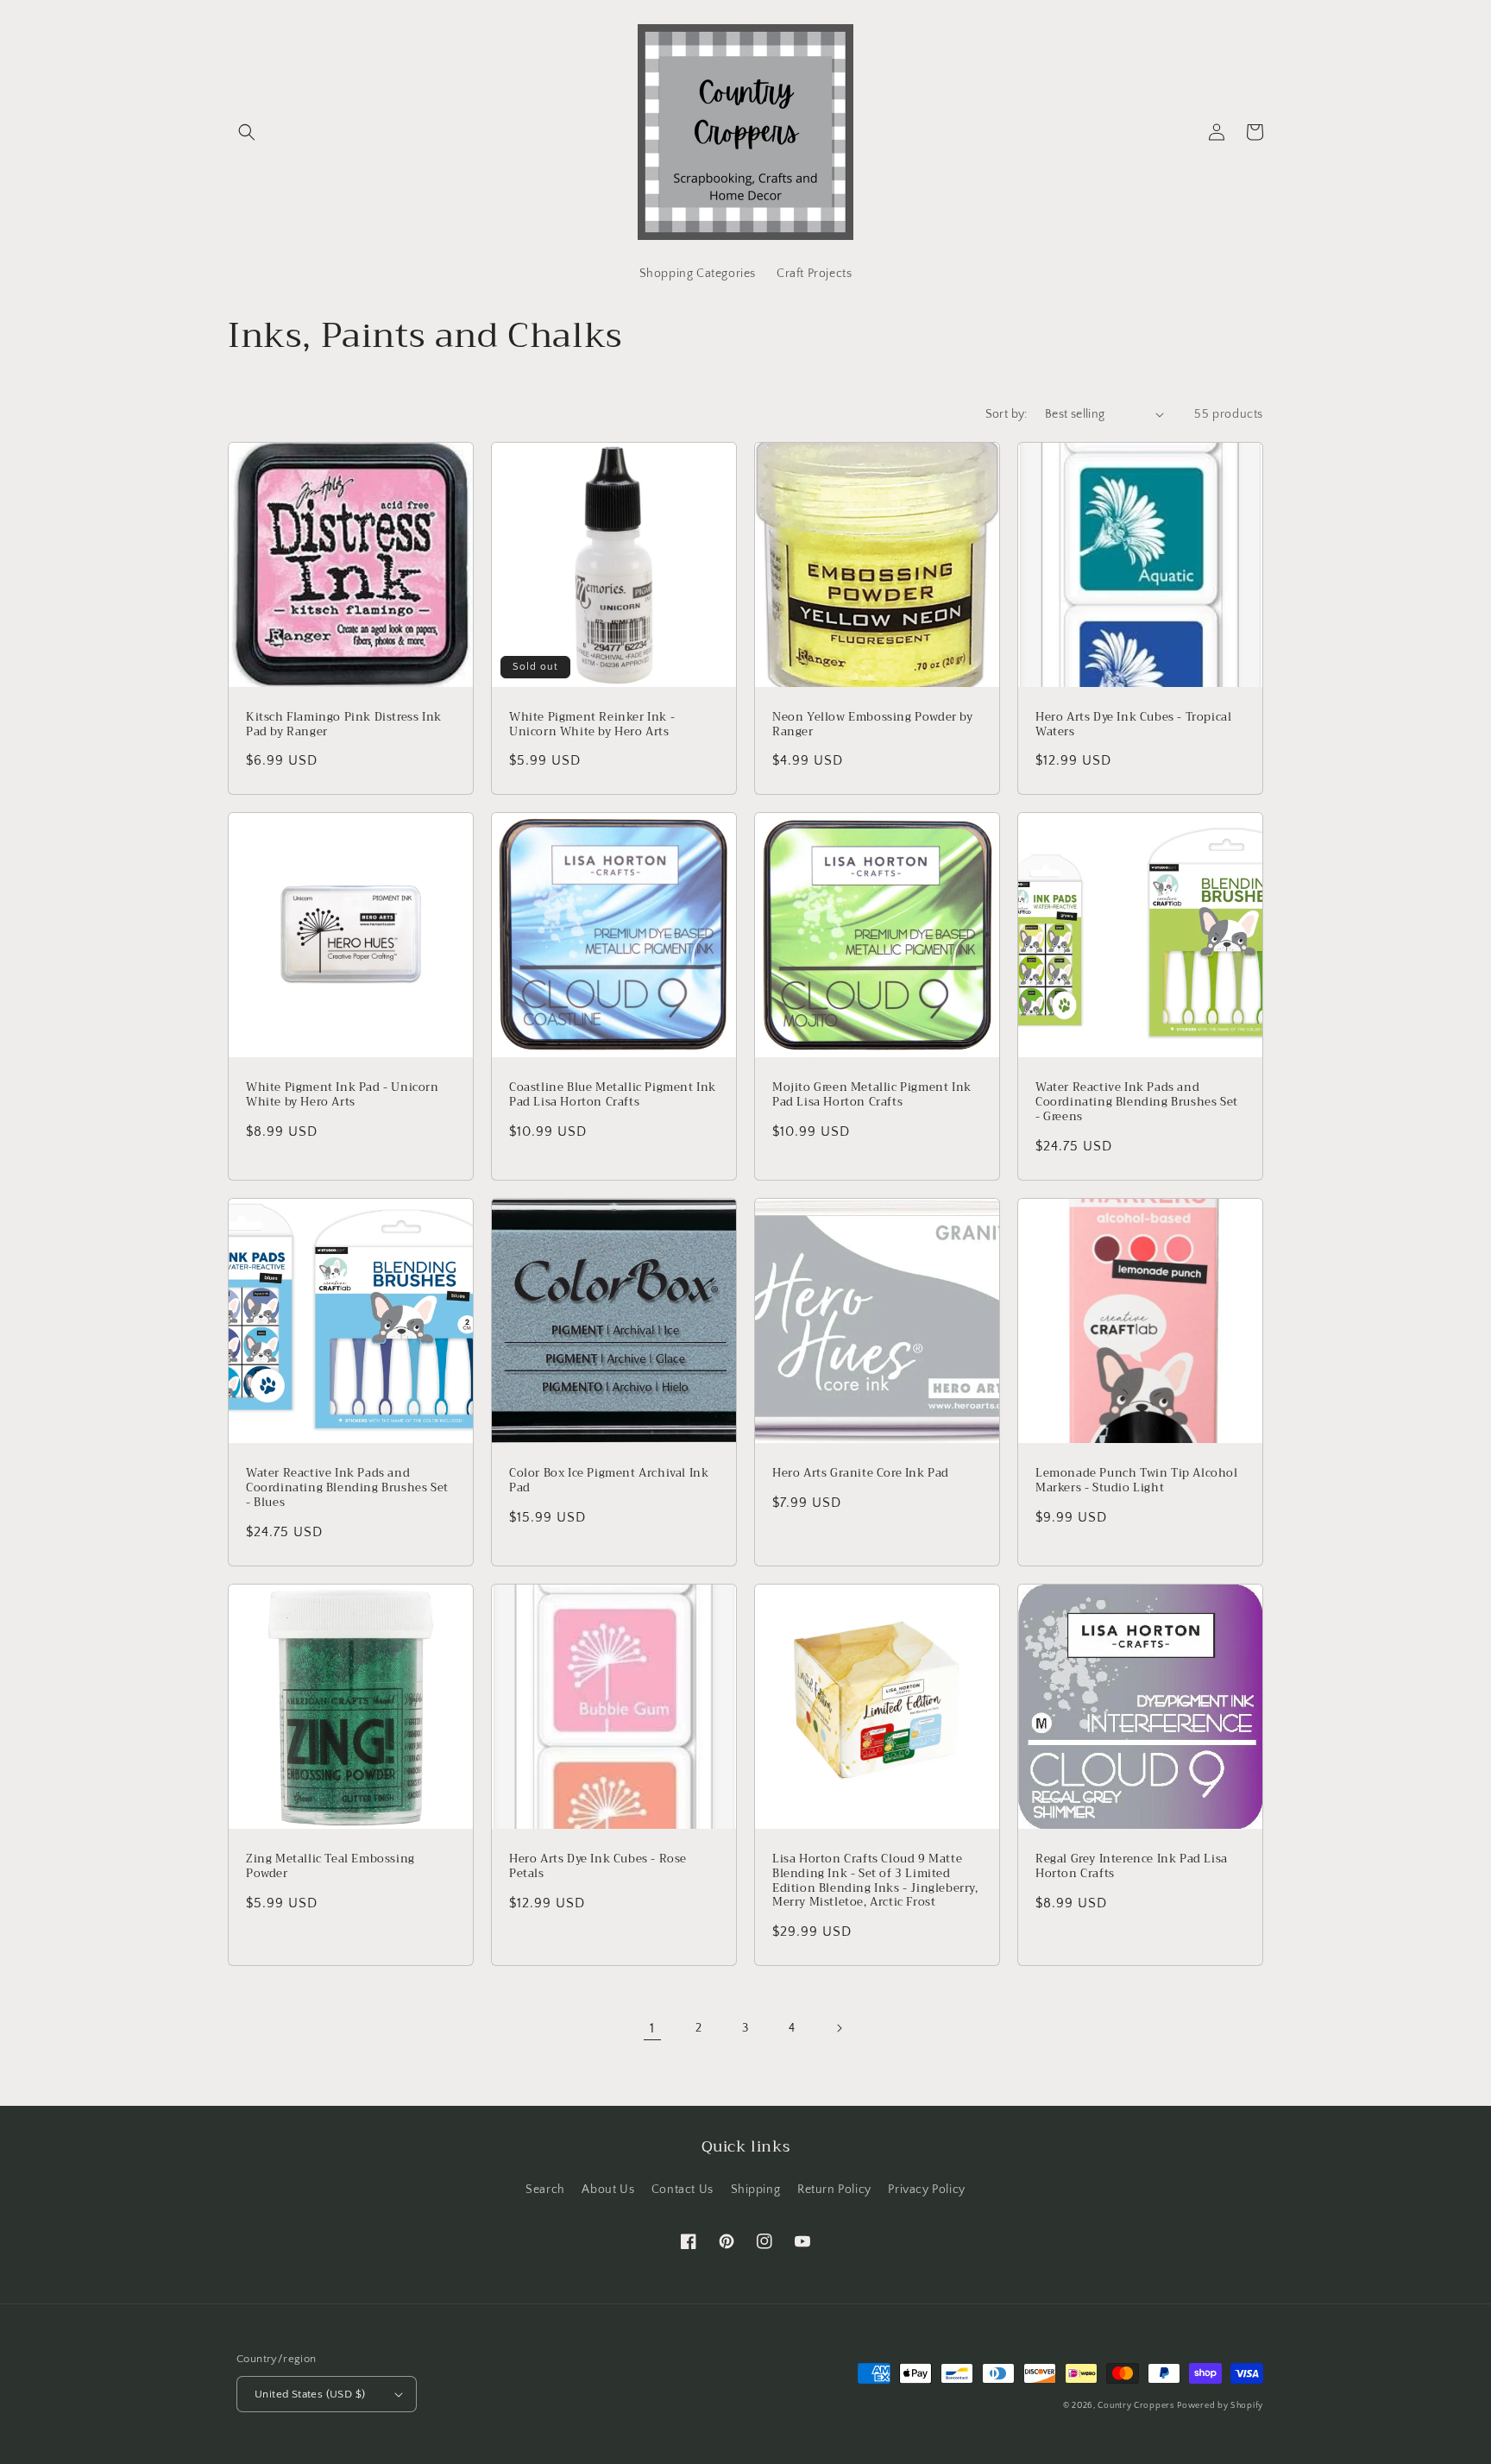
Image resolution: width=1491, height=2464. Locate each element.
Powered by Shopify (1220, 2406)
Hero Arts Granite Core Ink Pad (861, 1474)
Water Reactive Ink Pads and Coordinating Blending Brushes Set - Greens (1137, 1103)
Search (545, 2190)
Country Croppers (1136, 2406)
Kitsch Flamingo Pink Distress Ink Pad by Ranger (344, 725)
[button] (247, 132)
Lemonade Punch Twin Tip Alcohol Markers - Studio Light (1137, 1481)
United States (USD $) (310, 2394)
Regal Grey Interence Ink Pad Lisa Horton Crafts (1132, 1867)
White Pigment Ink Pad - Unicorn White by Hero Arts (343, 1095)
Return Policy (834, 2190)
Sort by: (1007, 414)
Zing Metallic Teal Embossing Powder (330, 1867)
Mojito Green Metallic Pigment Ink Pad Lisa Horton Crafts (872, 1095)
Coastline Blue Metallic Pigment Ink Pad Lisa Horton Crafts (613, 1095)
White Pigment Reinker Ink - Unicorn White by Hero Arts (592, 725)
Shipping (756, 2190)
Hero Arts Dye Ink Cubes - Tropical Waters (1133, 725)
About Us (608, 2190)
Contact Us (683, 2190)
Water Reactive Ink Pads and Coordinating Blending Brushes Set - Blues (347, 1488)
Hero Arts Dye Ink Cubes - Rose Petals (598, 1867)
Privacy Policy (926, 2190)
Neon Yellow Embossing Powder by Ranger (873, 725)
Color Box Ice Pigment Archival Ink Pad (609, 1481)
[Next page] (839, 2028)
